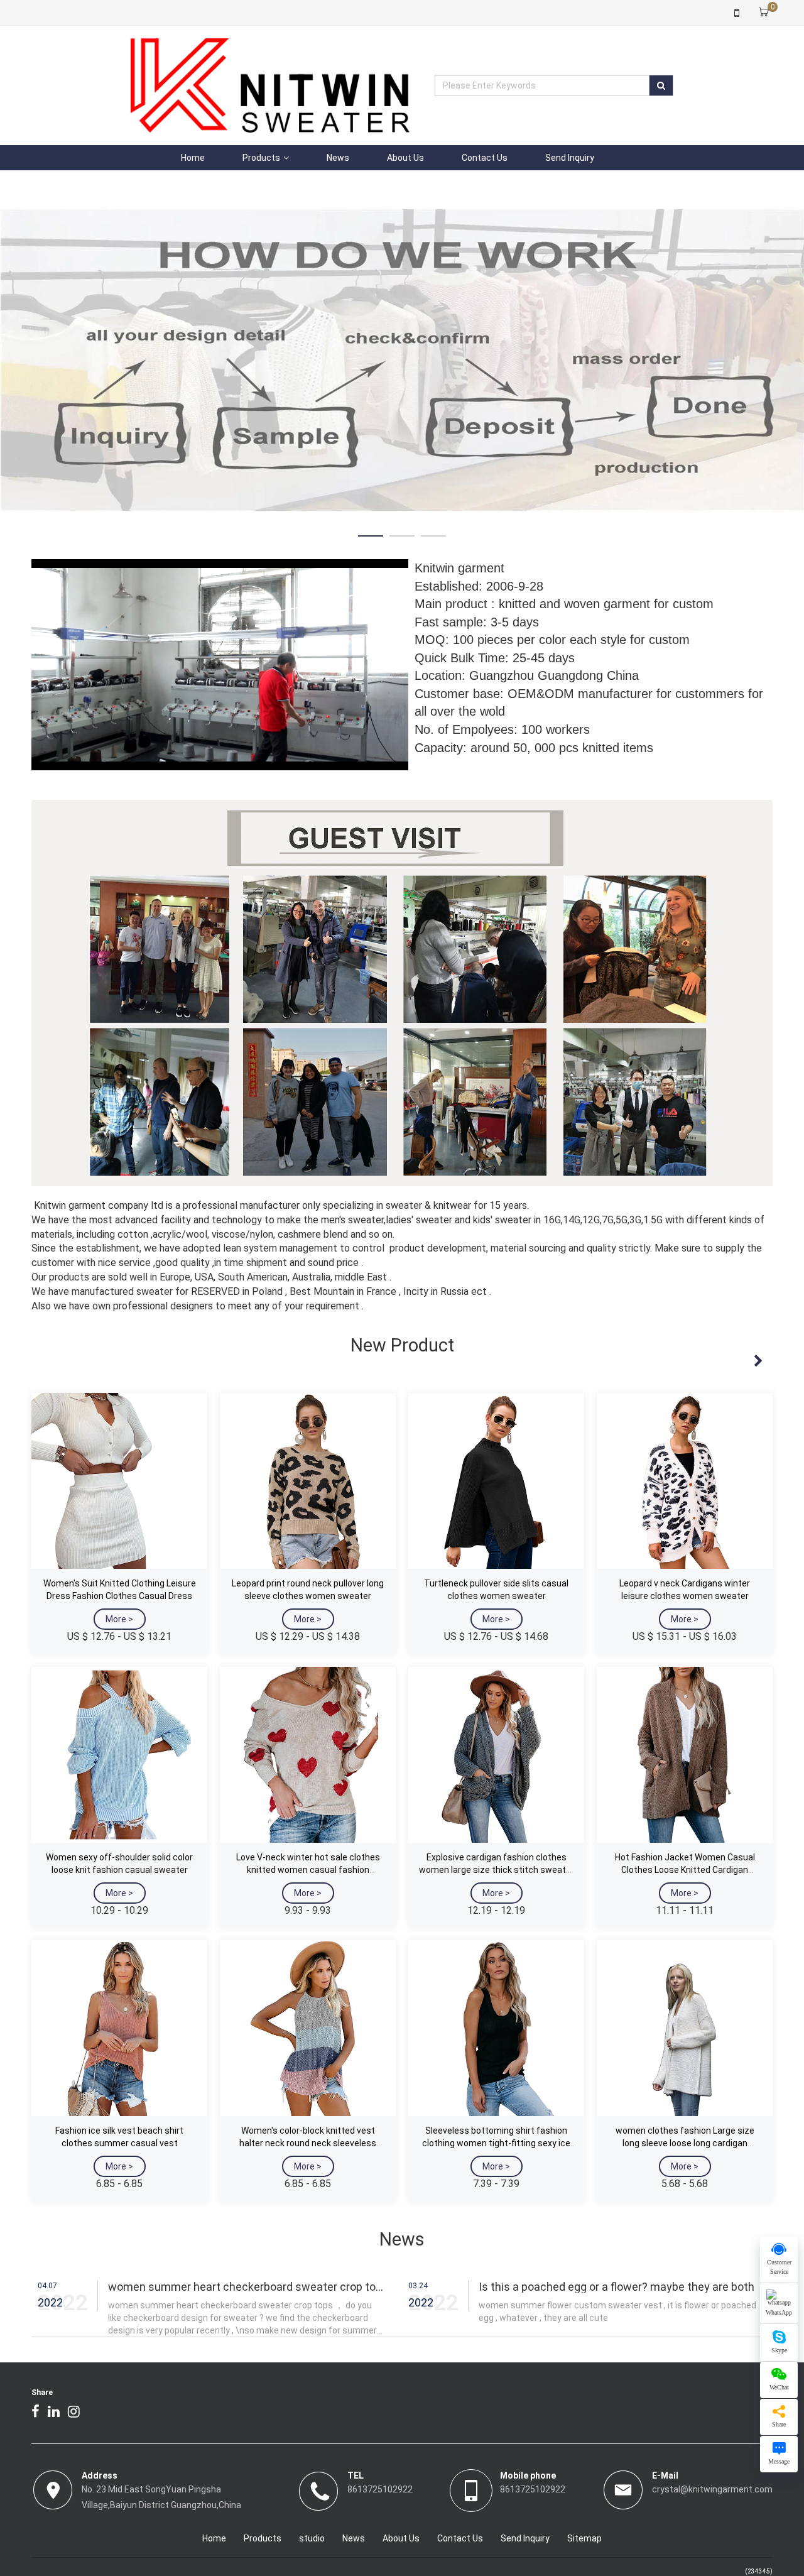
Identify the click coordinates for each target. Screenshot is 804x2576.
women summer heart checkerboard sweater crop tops (248, 2214)
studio (312, 2465)
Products (261, 158)
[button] (371, 463)
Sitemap (584, 2465)
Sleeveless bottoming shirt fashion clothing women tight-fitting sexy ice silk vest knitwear (496, 2070)
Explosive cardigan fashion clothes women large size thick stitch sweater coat (497, 1797)
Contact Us (485, 158)
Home (193, 158)
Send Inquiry (570, 158)
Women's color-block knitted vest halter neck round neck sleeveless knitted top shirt (308, 2070)
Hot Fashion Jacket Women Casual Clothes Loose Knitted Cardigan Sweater (685, 1797)
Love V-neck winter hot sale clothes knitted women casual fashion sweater (308, 1797)
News (338, 158)
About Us (405, 158)
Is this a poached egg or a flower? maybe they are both (617, 2214)
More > (119, 1546)
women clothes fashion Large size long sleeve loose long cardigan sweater (685, 2070)
